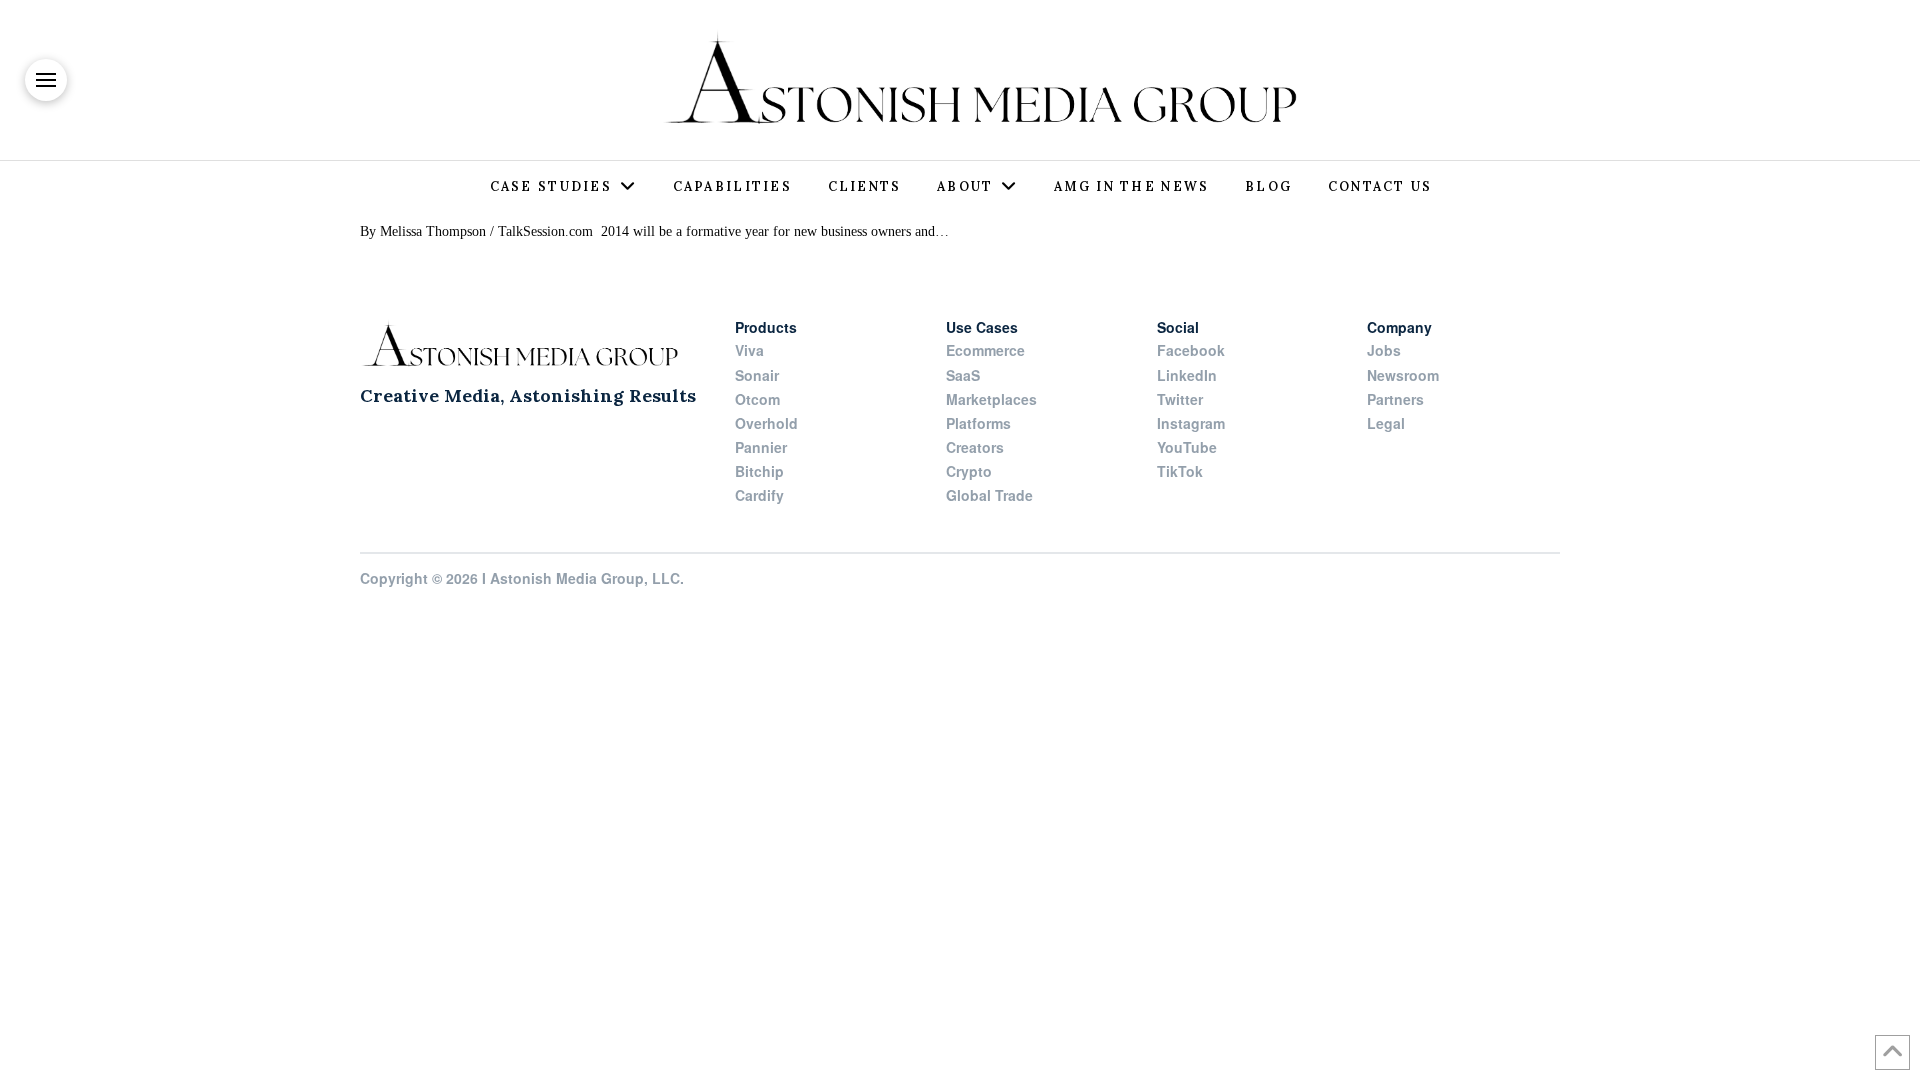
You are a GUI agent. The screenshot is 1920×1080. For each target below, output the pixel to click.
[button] (46, 80)
